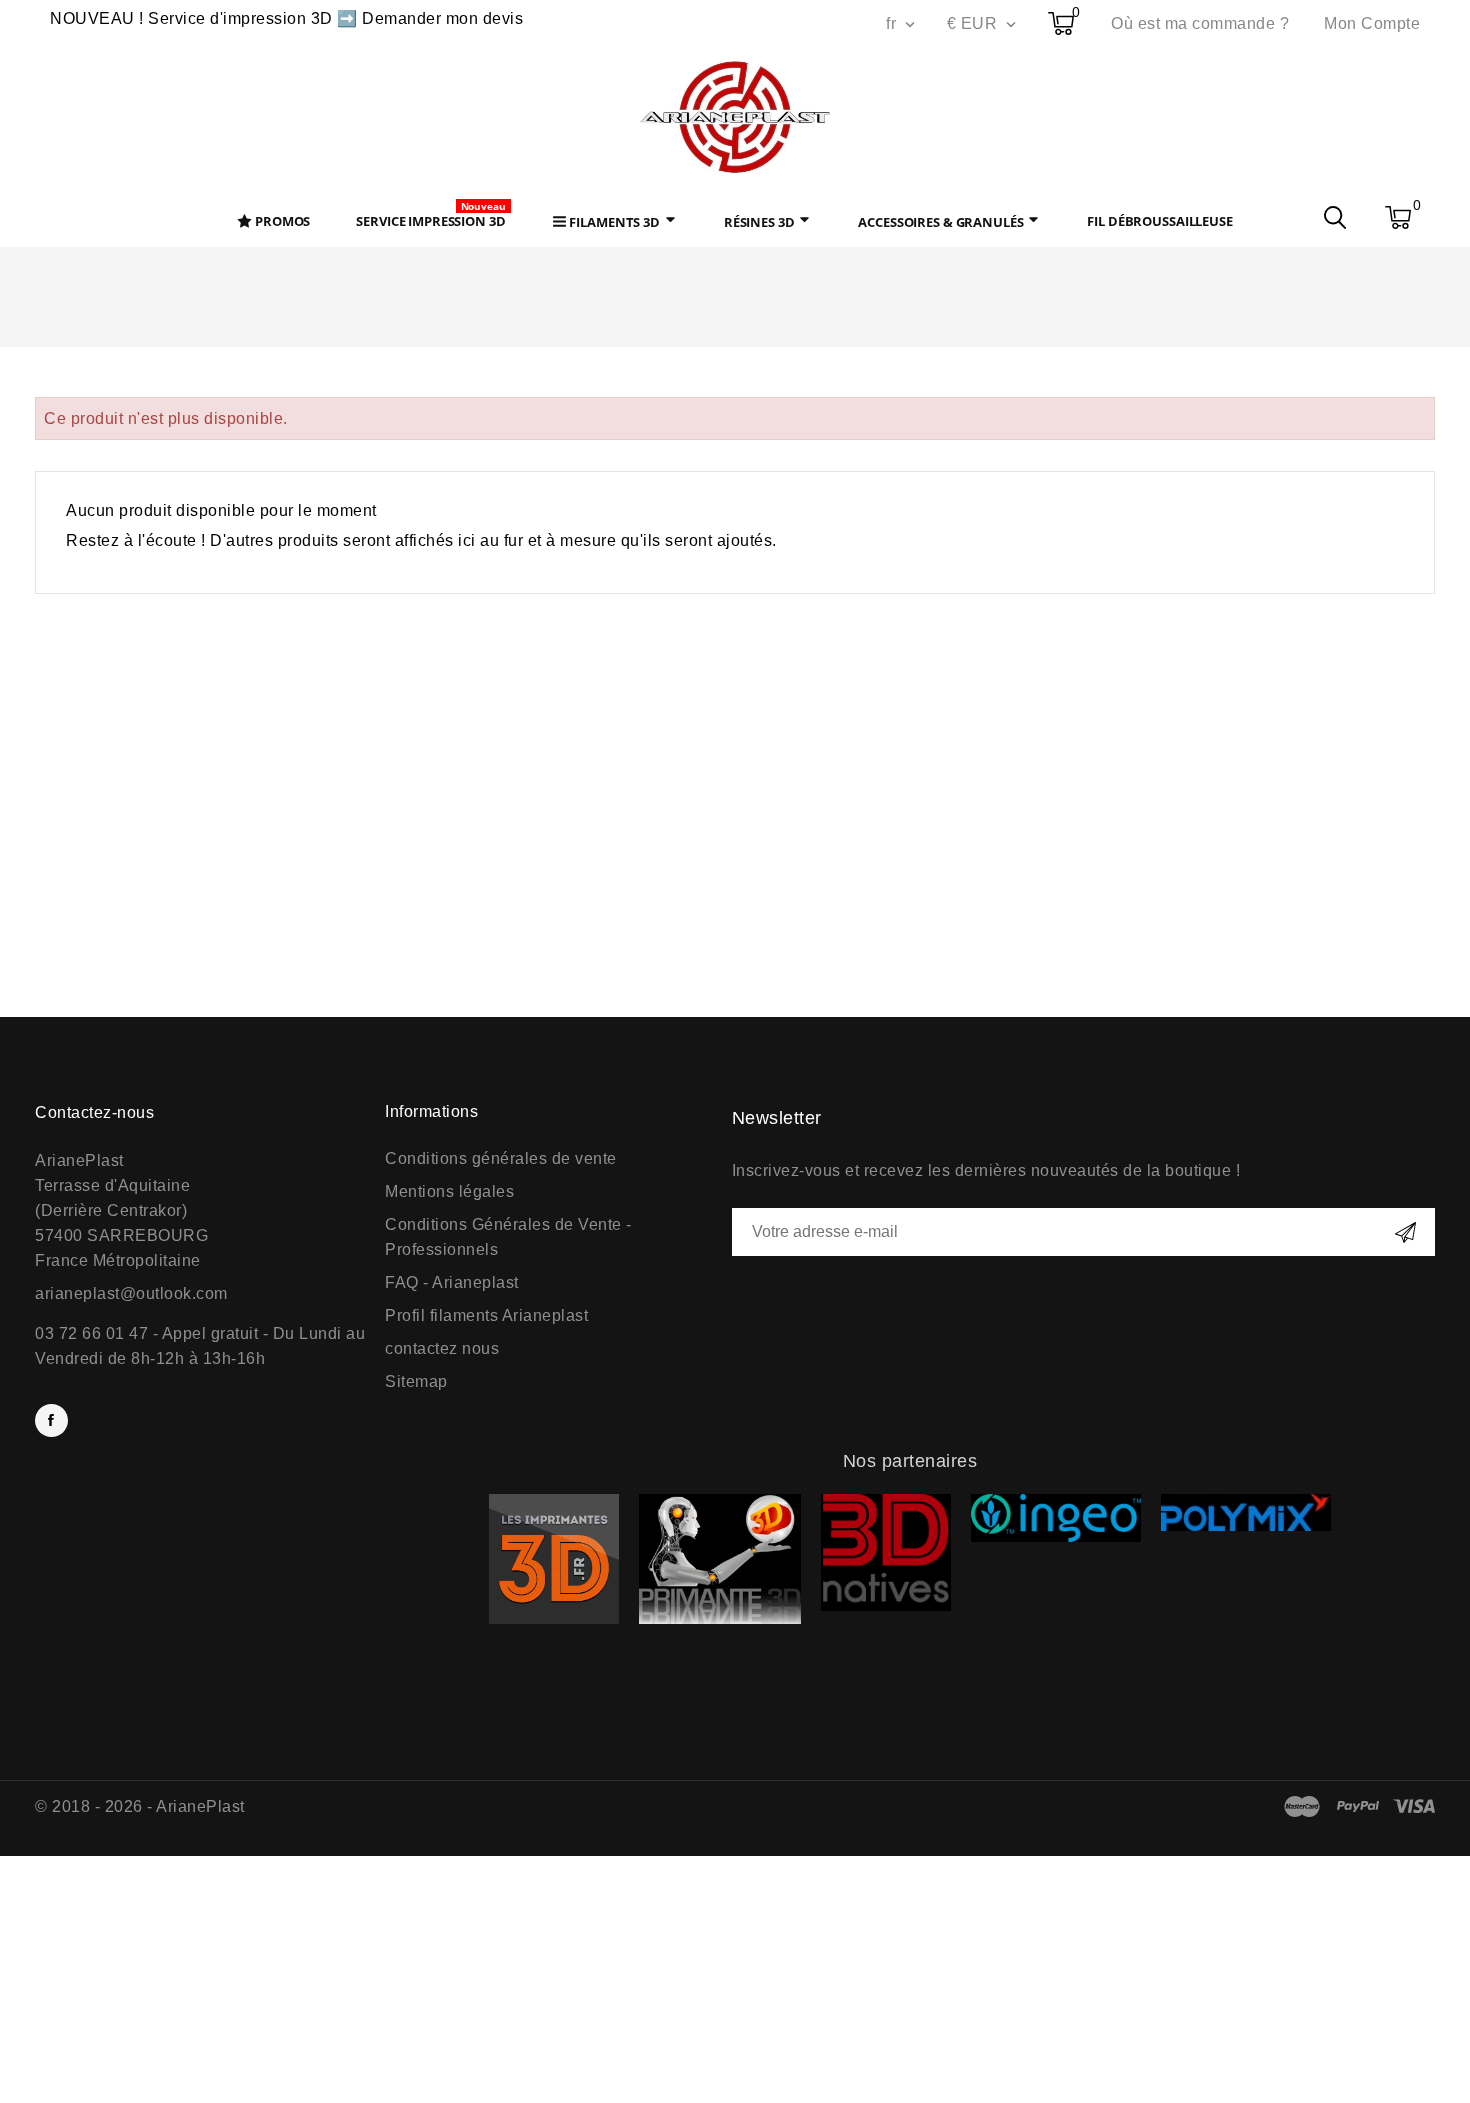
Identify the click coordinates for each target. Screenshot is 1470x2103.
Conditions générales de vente (501, 1158)
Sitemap (416, 1381)
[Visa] (1414, 1806)
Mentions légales (449, 1191)
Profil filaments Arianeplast (486, 1315)
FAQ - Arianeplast (452, 1282)
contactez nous (442, 1348)
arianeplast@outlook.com (131, 1293)
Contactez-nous (94, 1112)
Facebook (51, 1420)
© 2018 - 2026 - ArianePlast (140, 1806)
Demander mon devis (442, 18)
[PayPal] (1358, 1806)
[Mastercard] (1302, 1806)
